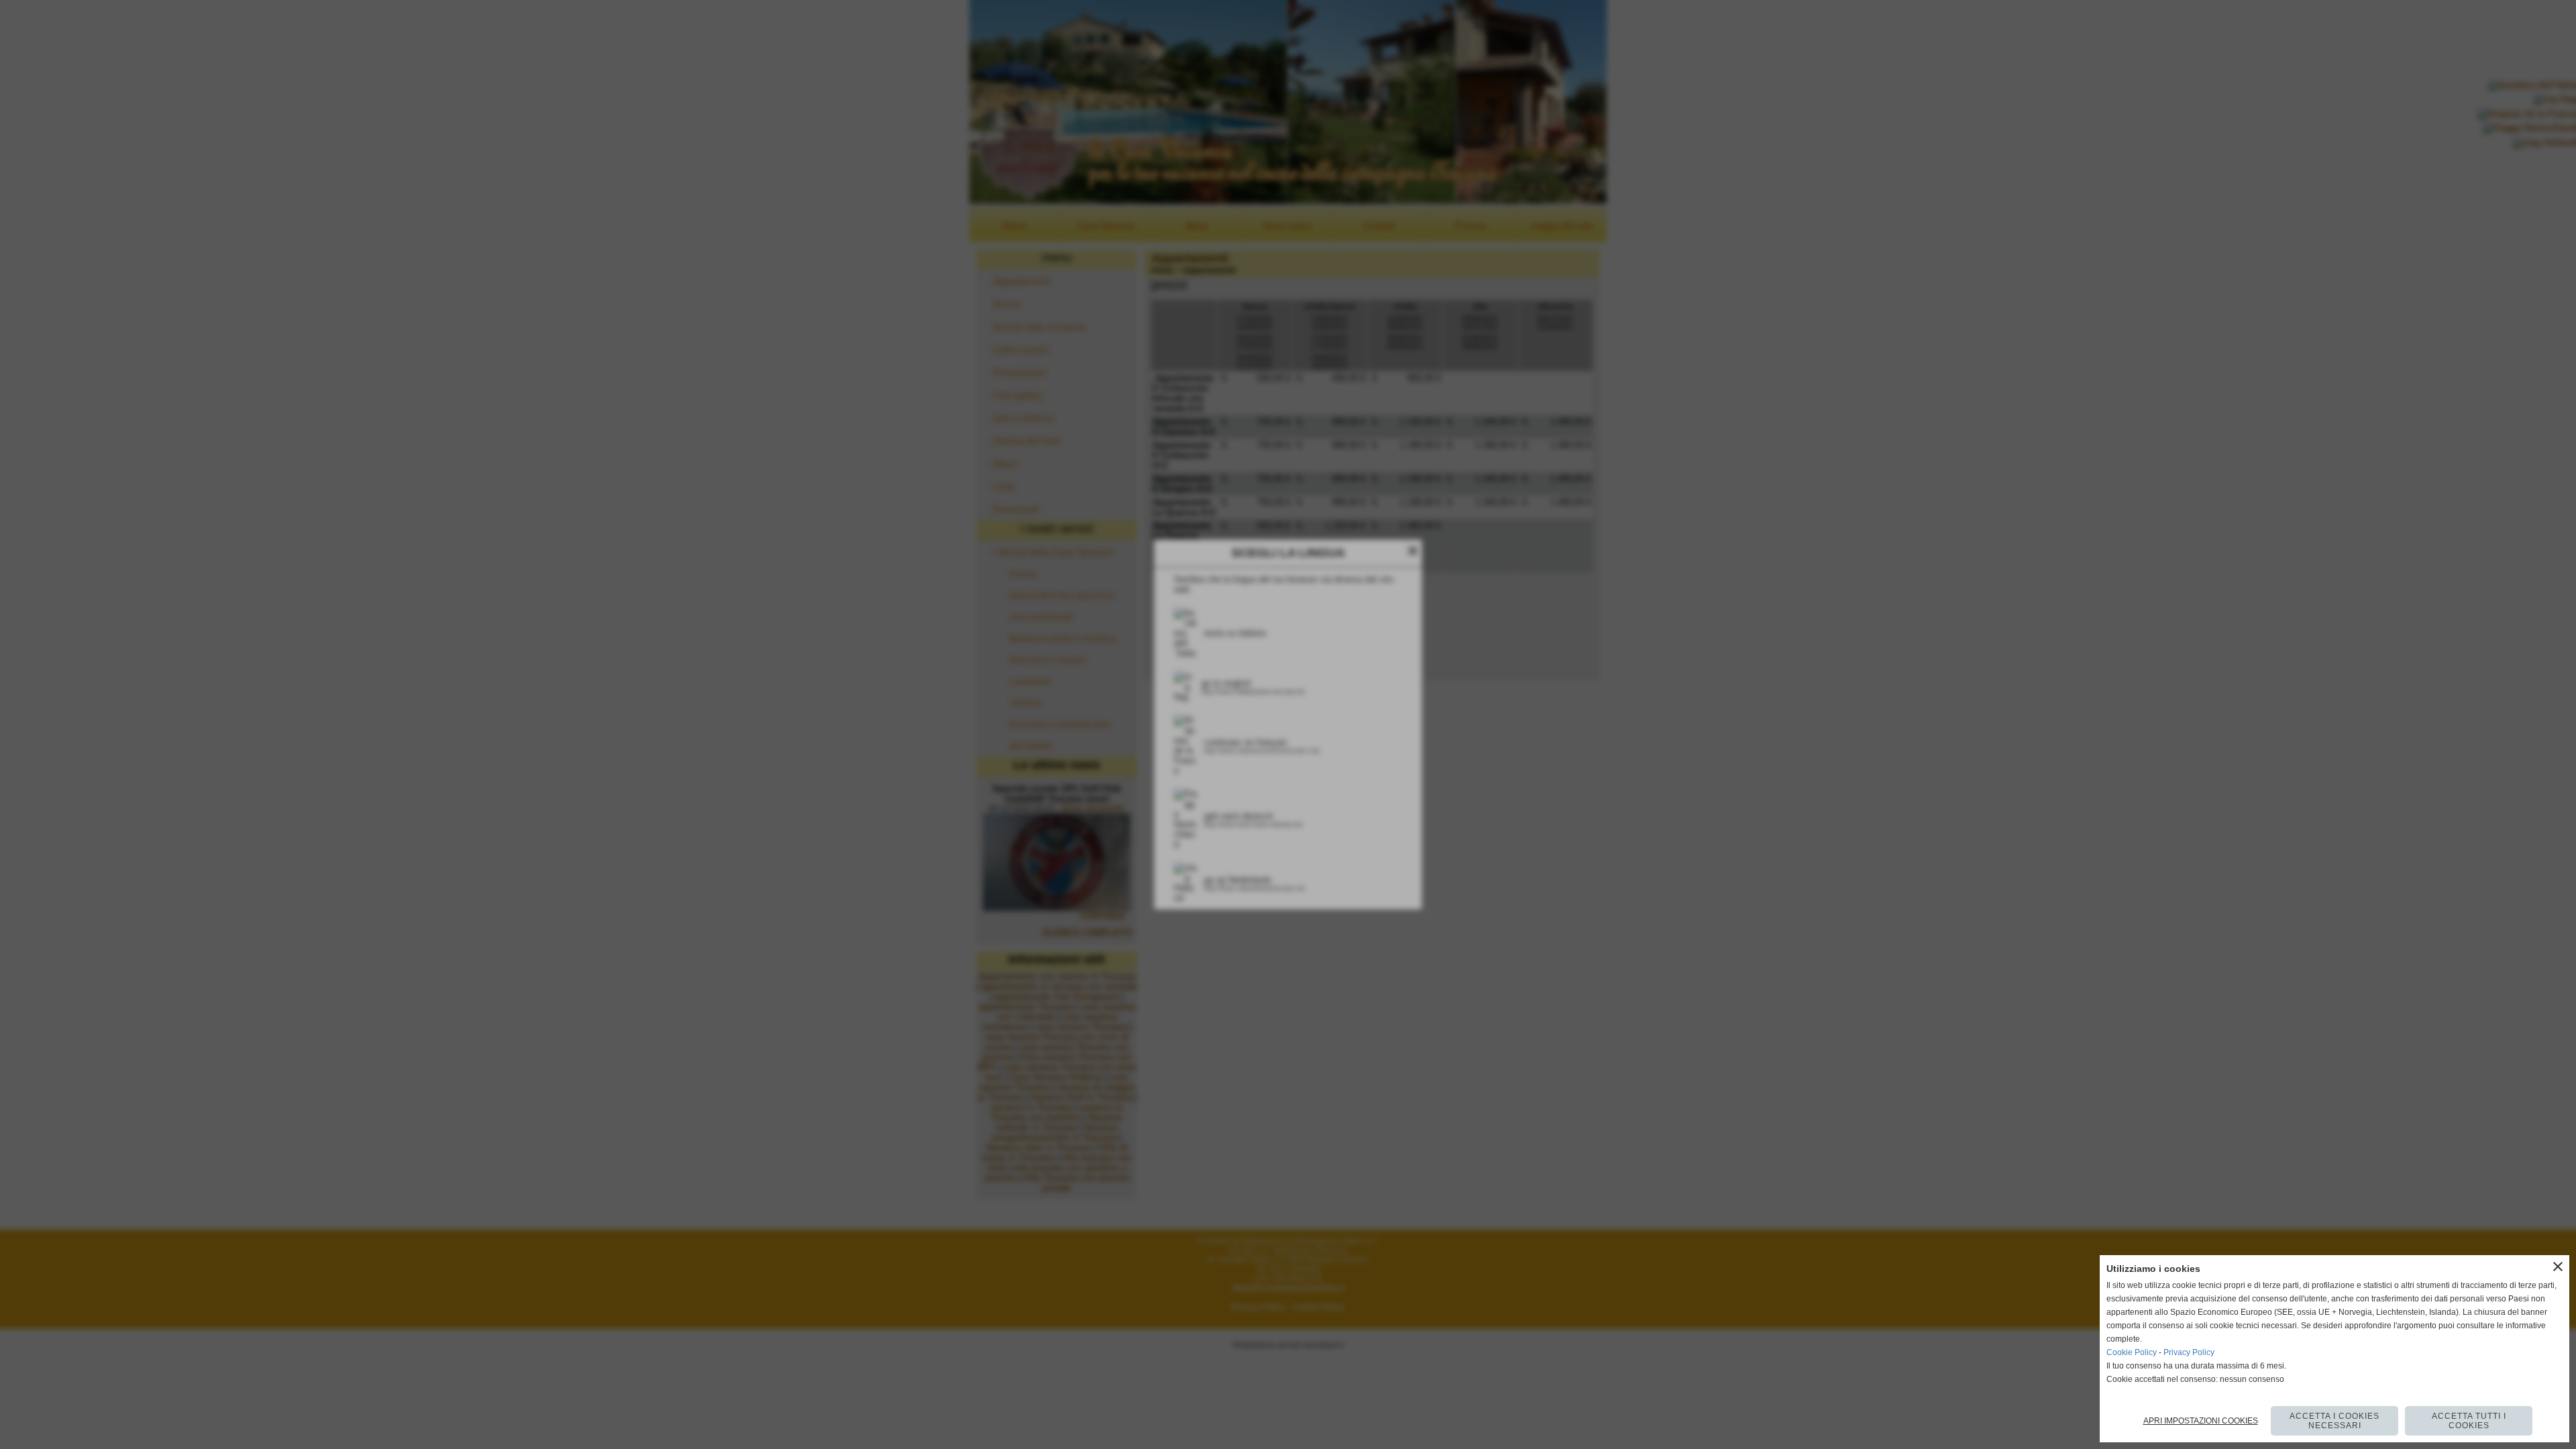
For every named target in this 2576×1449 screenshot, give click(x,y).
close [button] (2558, 1267)
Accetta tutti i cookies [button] (2469, 1421)
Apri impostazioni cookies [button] (2201, 1421)
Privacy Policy (2189, 1352)
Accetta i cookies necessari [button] (2334, 1421)
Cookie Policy (2132, 1352)
